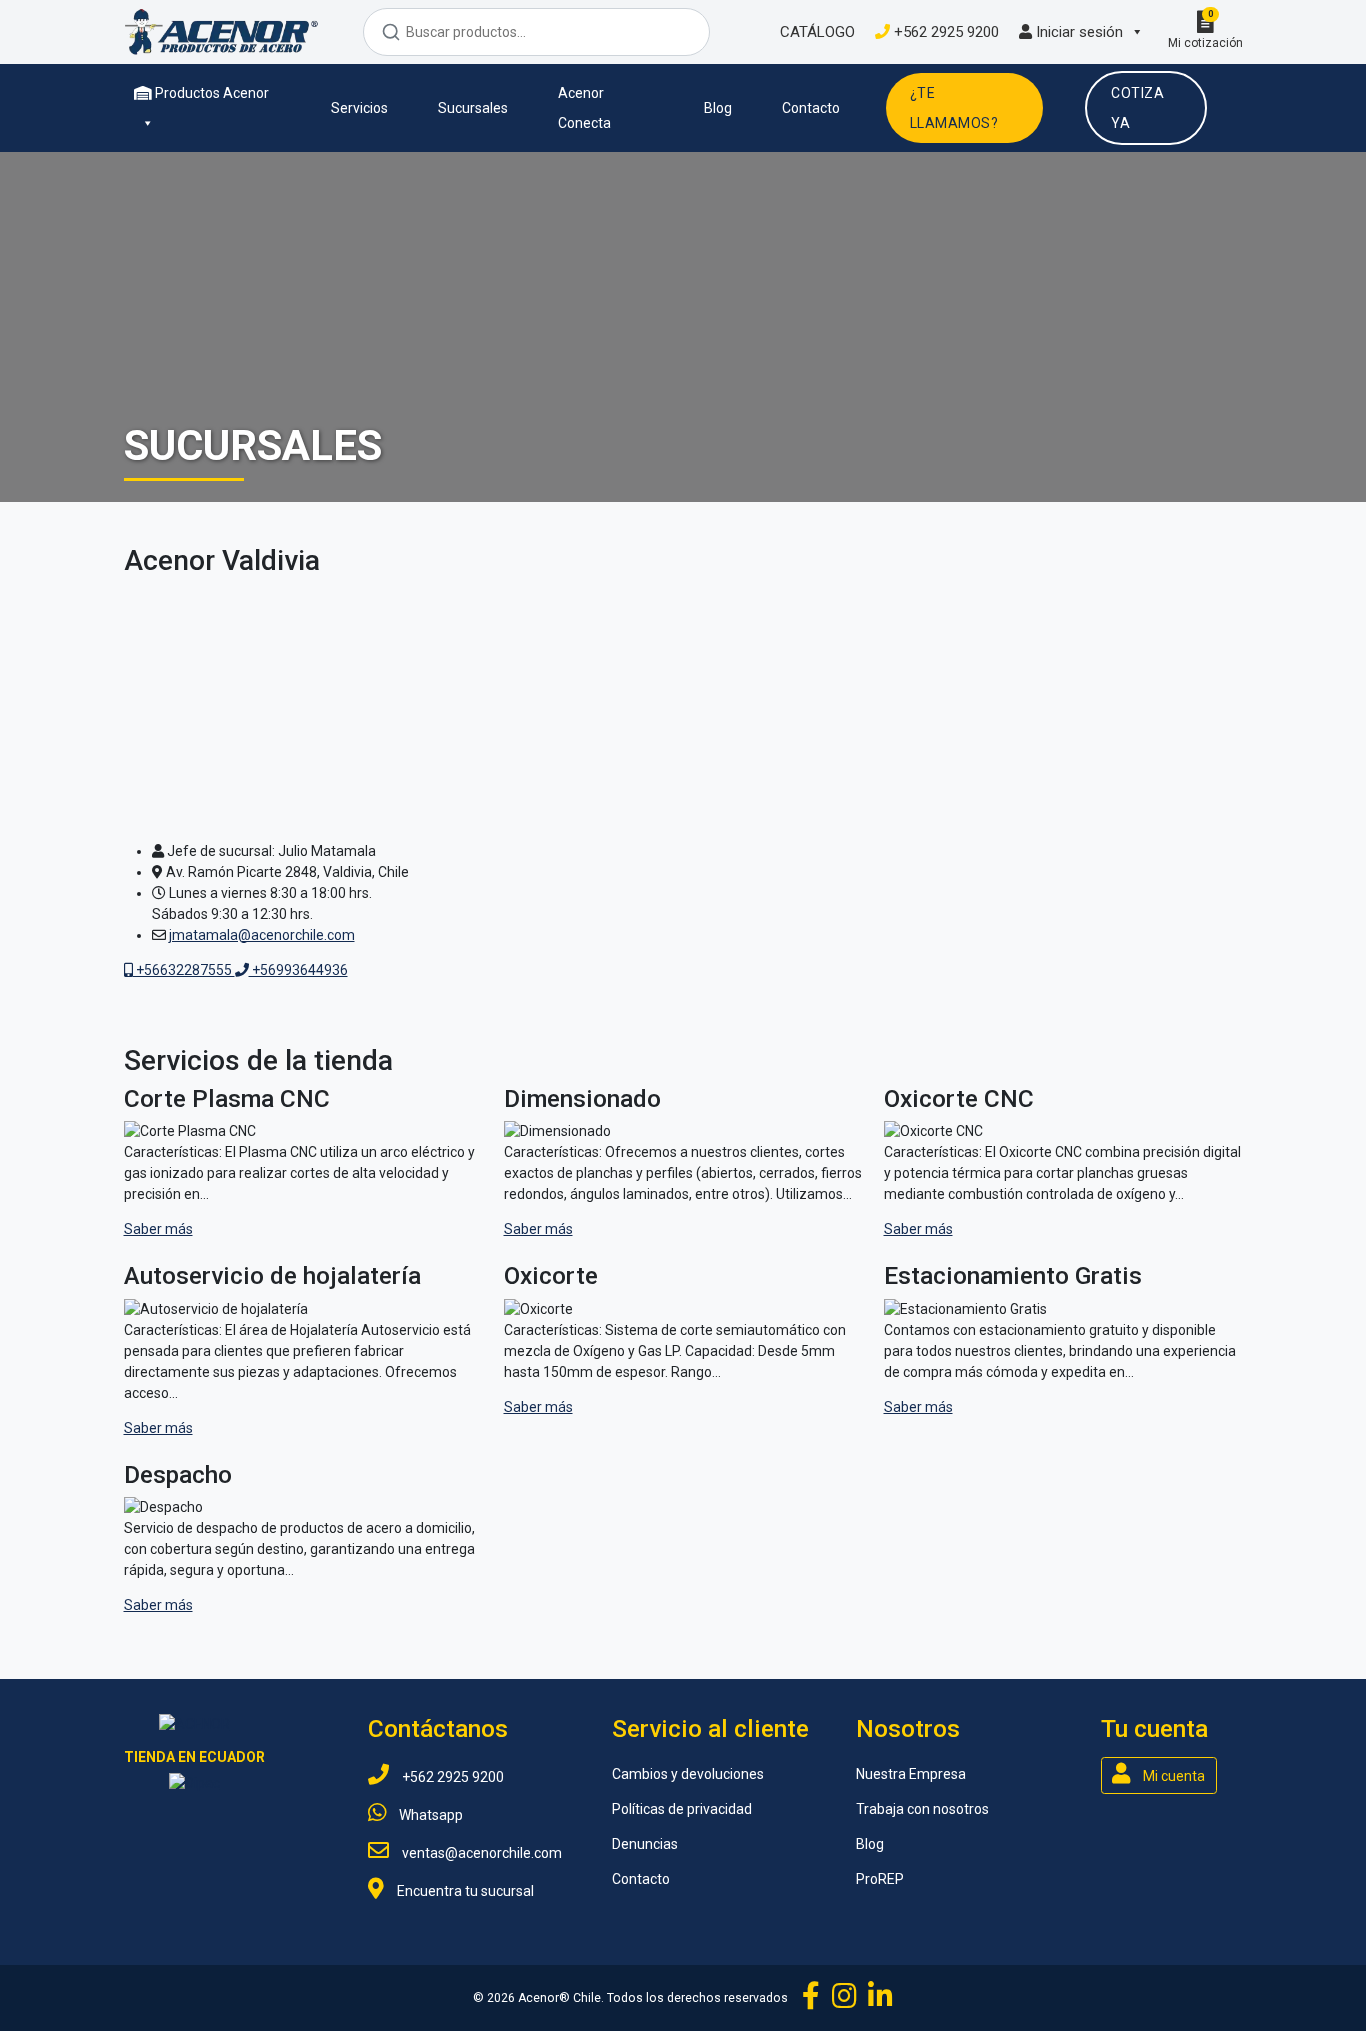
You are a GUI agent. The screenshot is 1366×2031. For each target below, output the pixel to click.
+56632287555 (184, 970)
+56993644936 (298, 970)
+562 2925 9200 (944, 32)
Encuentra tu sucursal (464, 1891)
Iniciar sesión (1077, 32)
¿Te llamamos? (954, 108)
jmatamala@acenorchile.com (262, 935)
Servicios (359, 108)
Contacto (811, 108)
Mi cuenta (1172, 1776)
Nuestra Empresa (911, 1774)
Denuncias (645, 1844)
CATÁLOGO (815, 32)
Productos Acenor (210, 93)
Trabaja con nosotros (922, 1809)
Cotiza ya (1137, 108)
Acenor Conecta (584, 108)
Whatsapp (429, 1815)
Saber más (158, 1229)
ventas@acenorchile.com (480, 1853)
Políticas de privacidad (682, 1809)
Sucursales (473, 108)
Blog (718, 108)
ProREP (880, 1879)
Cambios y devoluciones (688, 1774)
